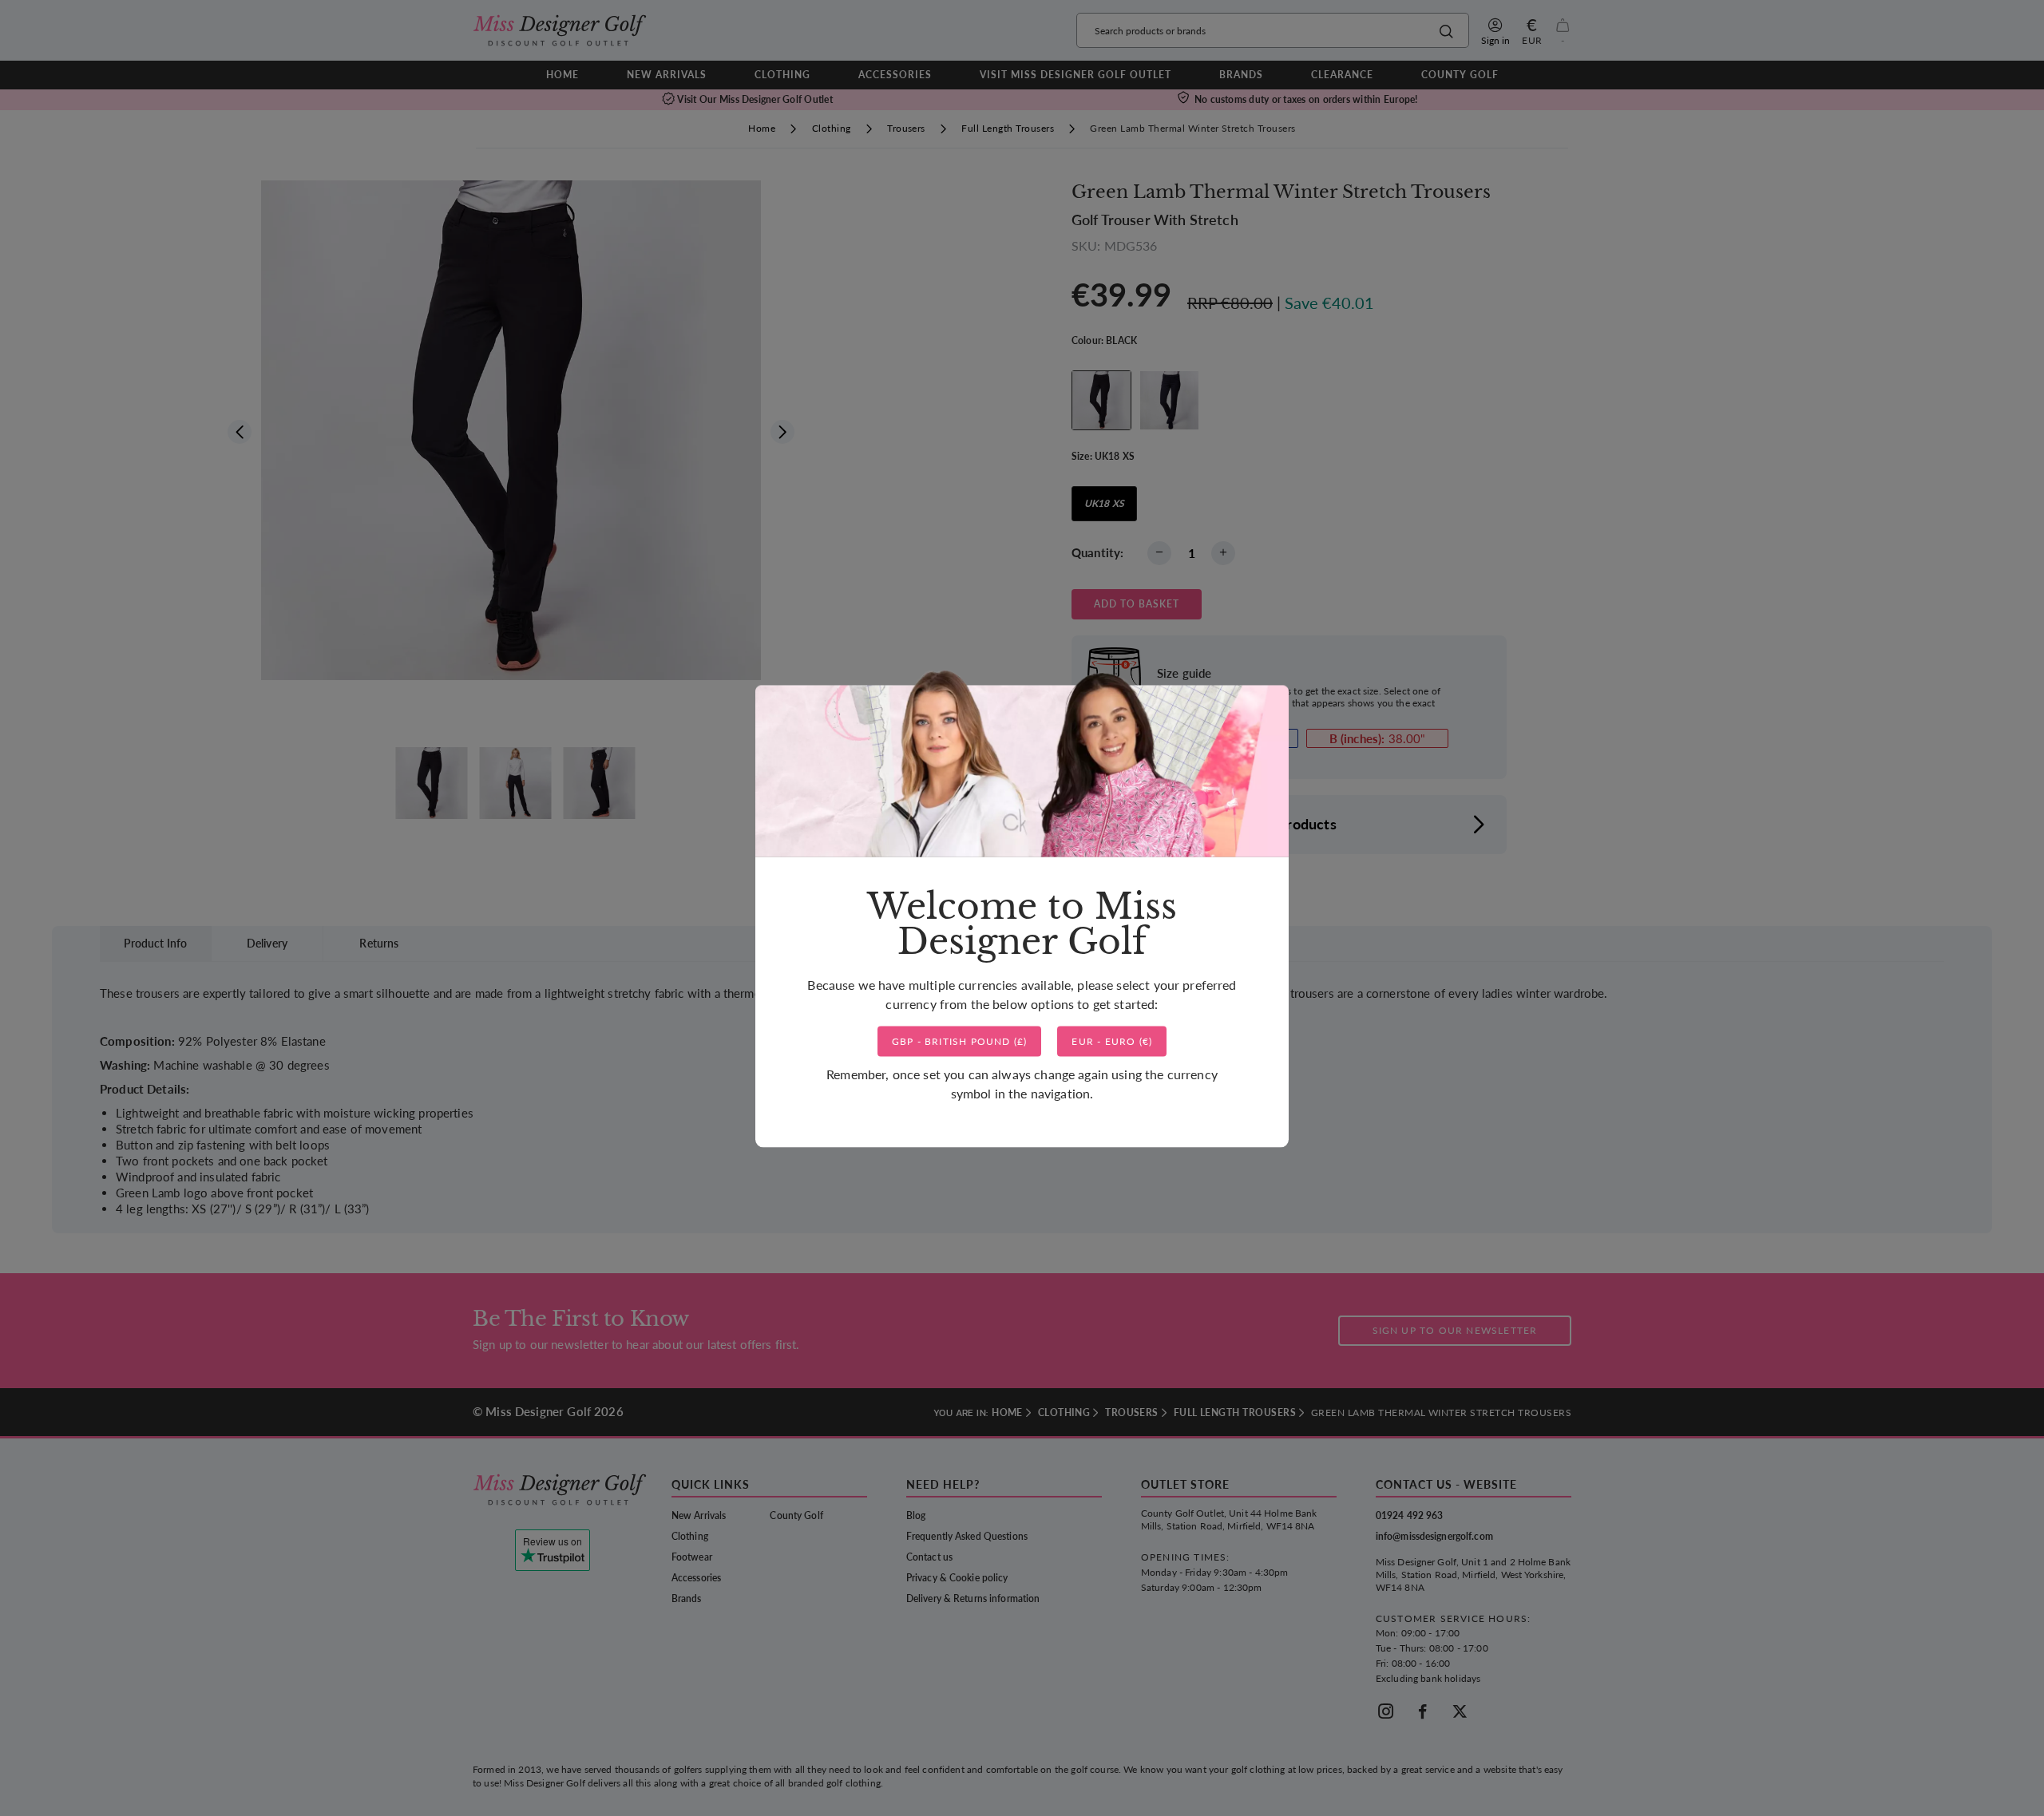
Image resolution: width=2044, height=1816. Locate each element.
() (960, 1041)
